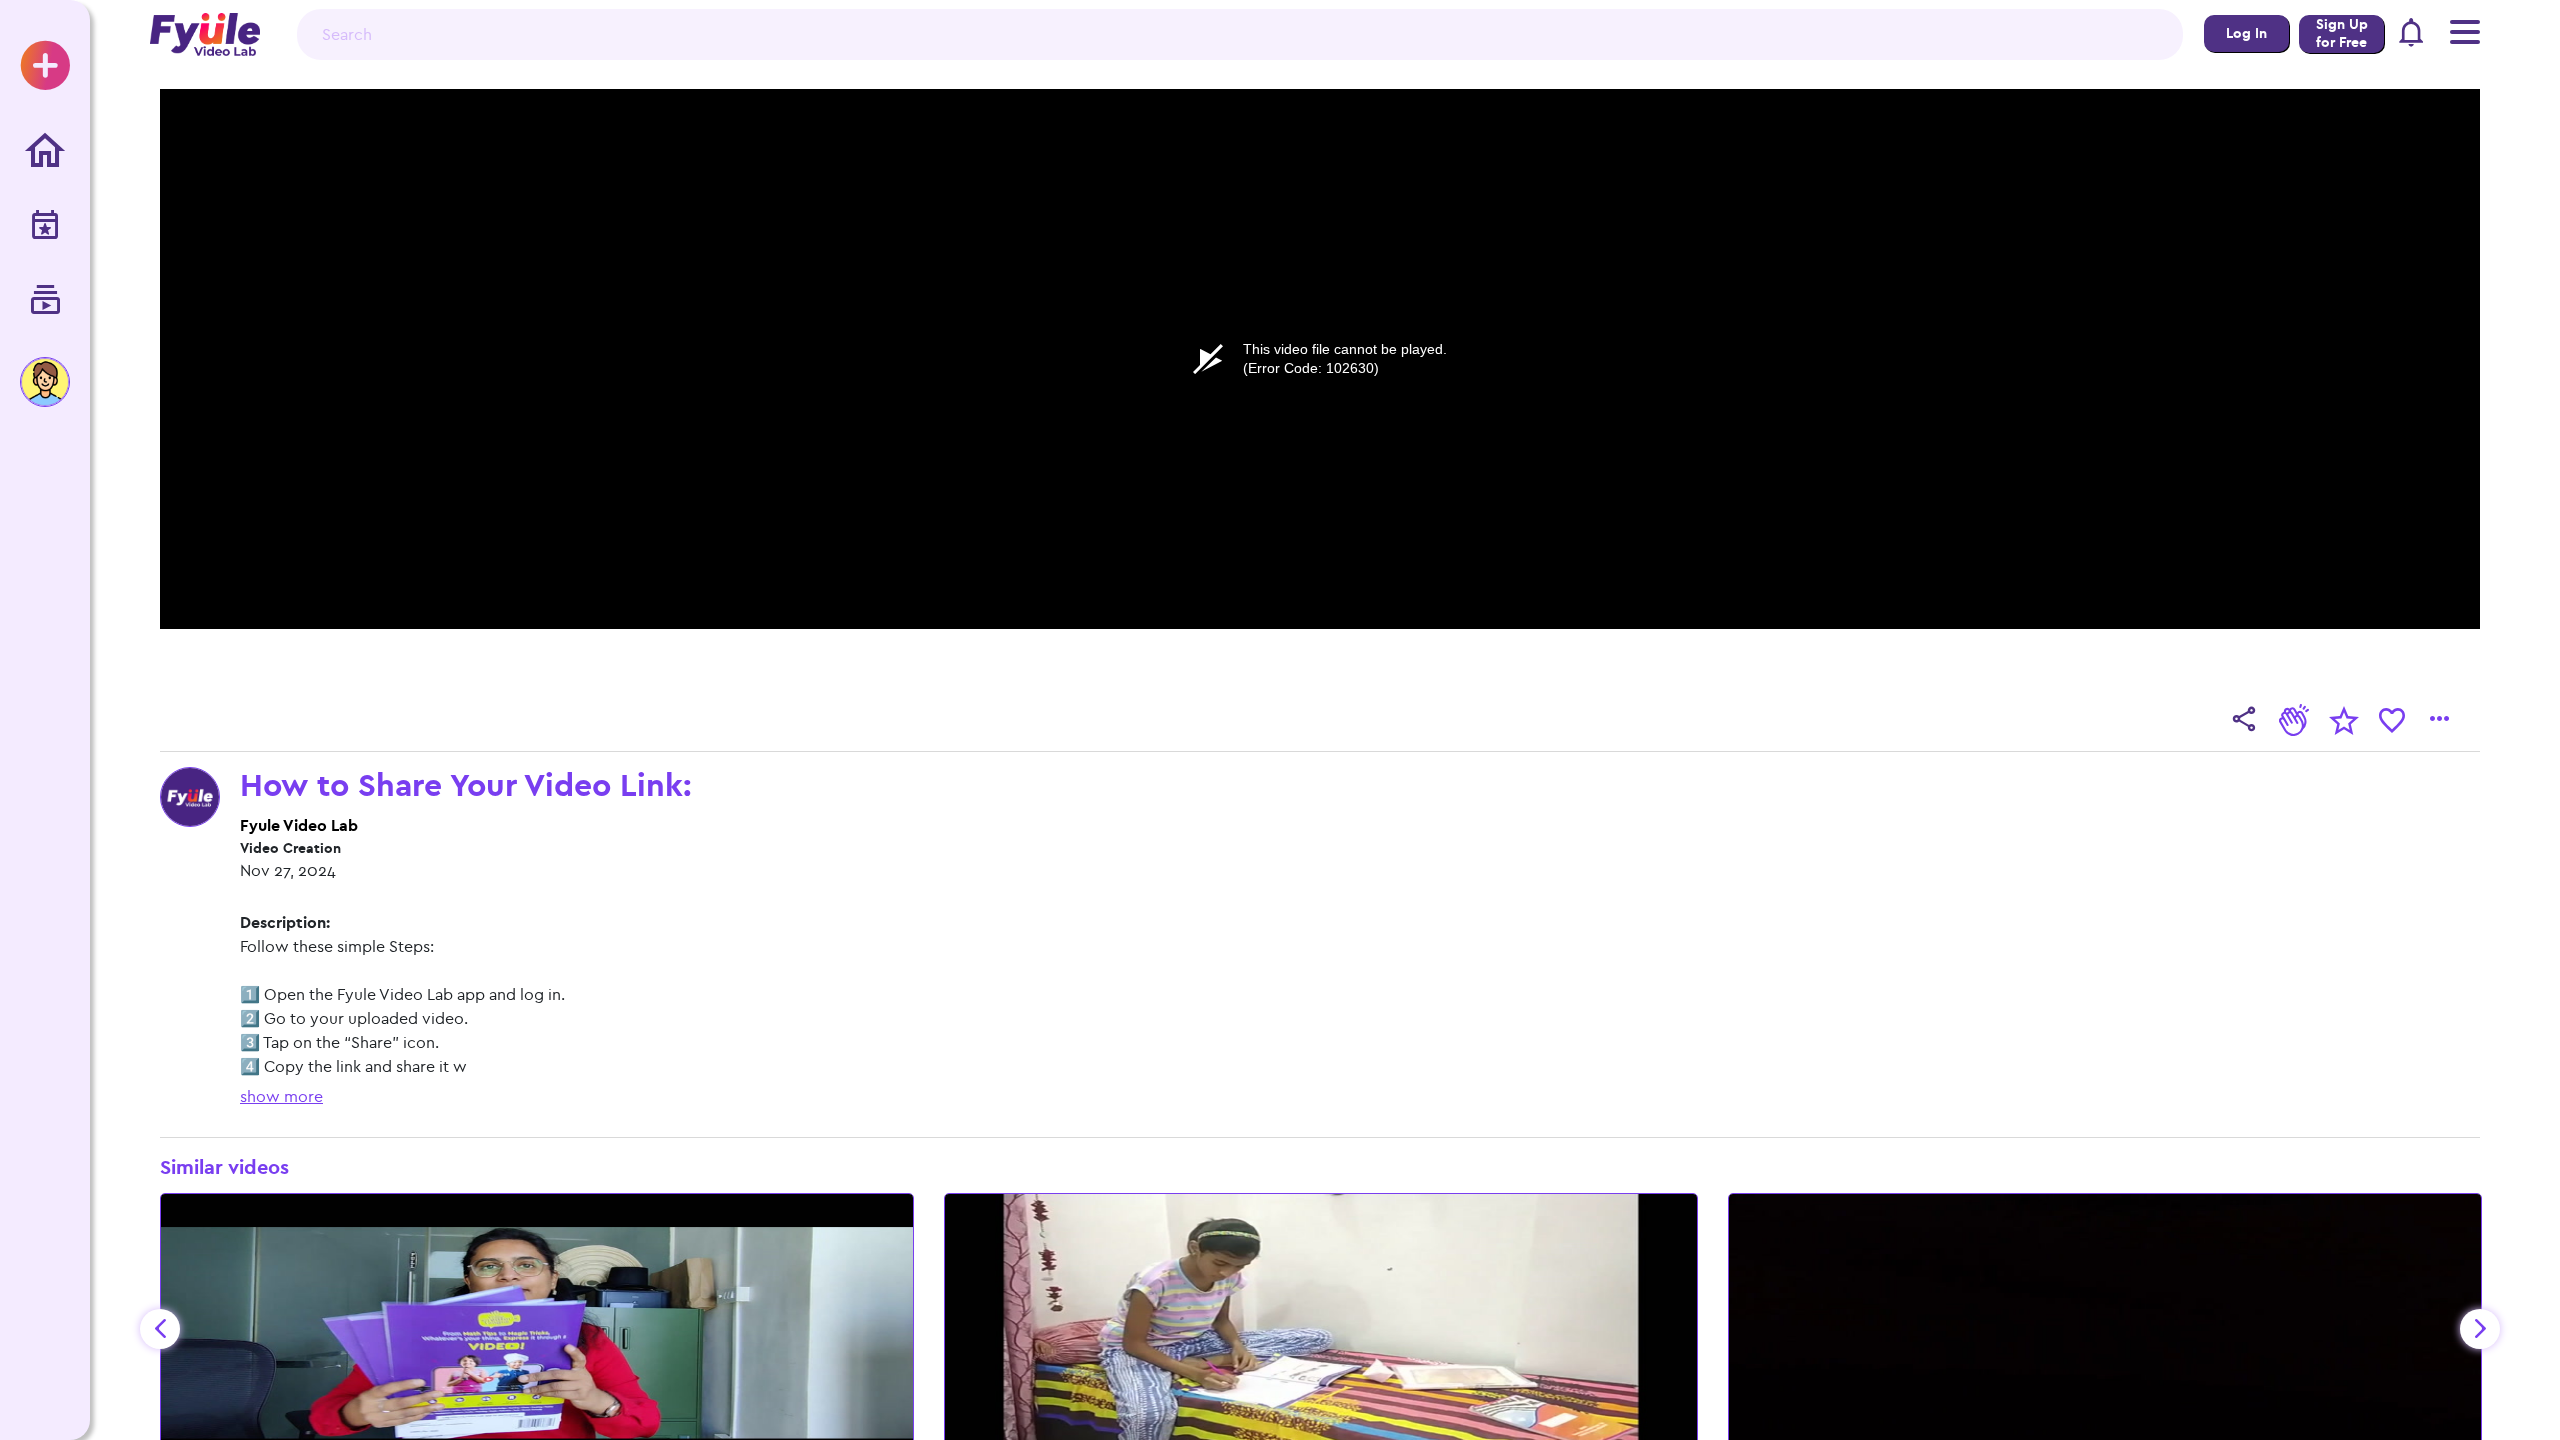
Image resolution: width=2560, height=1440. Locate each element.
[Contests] (45, 226)
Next (2480, 1329)
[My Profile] (45, 382)
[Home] (45, 151)
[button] (2412, 35)
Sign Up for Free (2342, 33)
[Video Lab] (45, 301)
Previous (160, 1329)
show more (281, 1096)
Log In (2246, 33)
